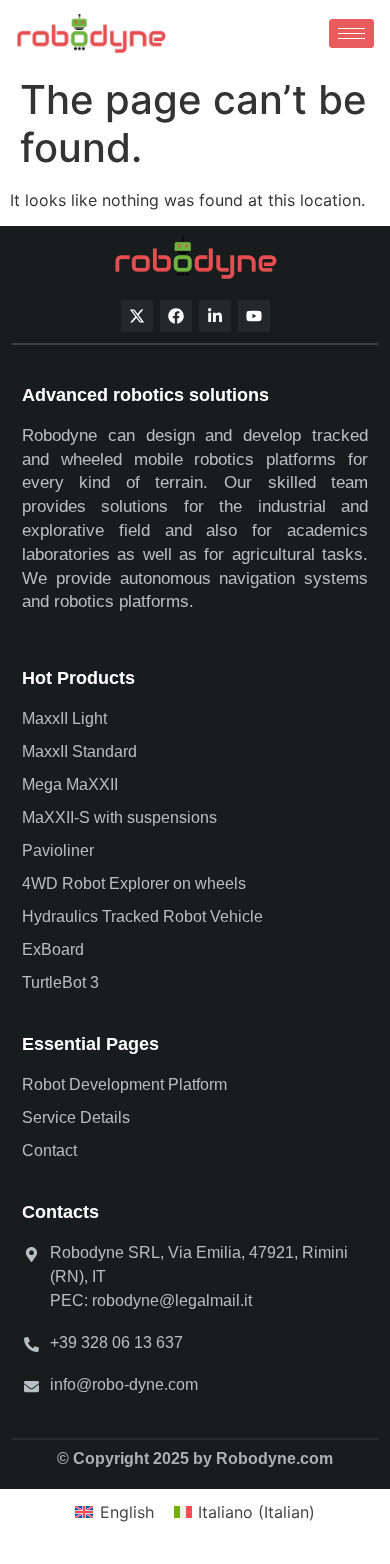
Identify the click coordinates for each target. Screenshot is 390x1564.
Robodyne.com (274, 1458)
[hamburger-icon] (351, 33)
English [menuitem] (127, 1512)
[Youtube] (254, 316)
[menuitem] (114, 1511)
